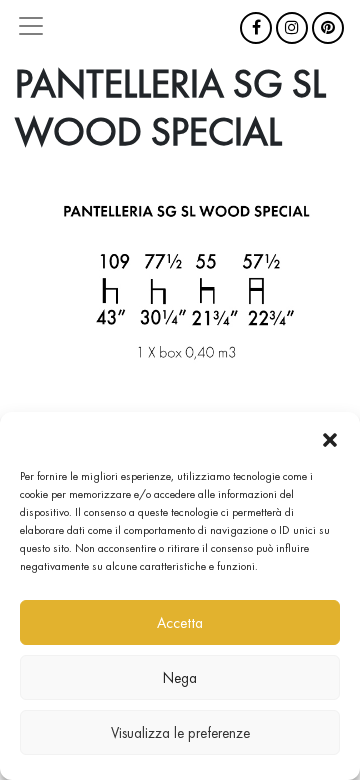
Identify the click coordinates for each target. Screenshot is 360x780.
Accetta (180, 623)
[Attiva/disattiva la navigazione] (31, 26)
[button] (330, 437)
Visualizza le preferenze (180, 733)
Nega (180, 678)
